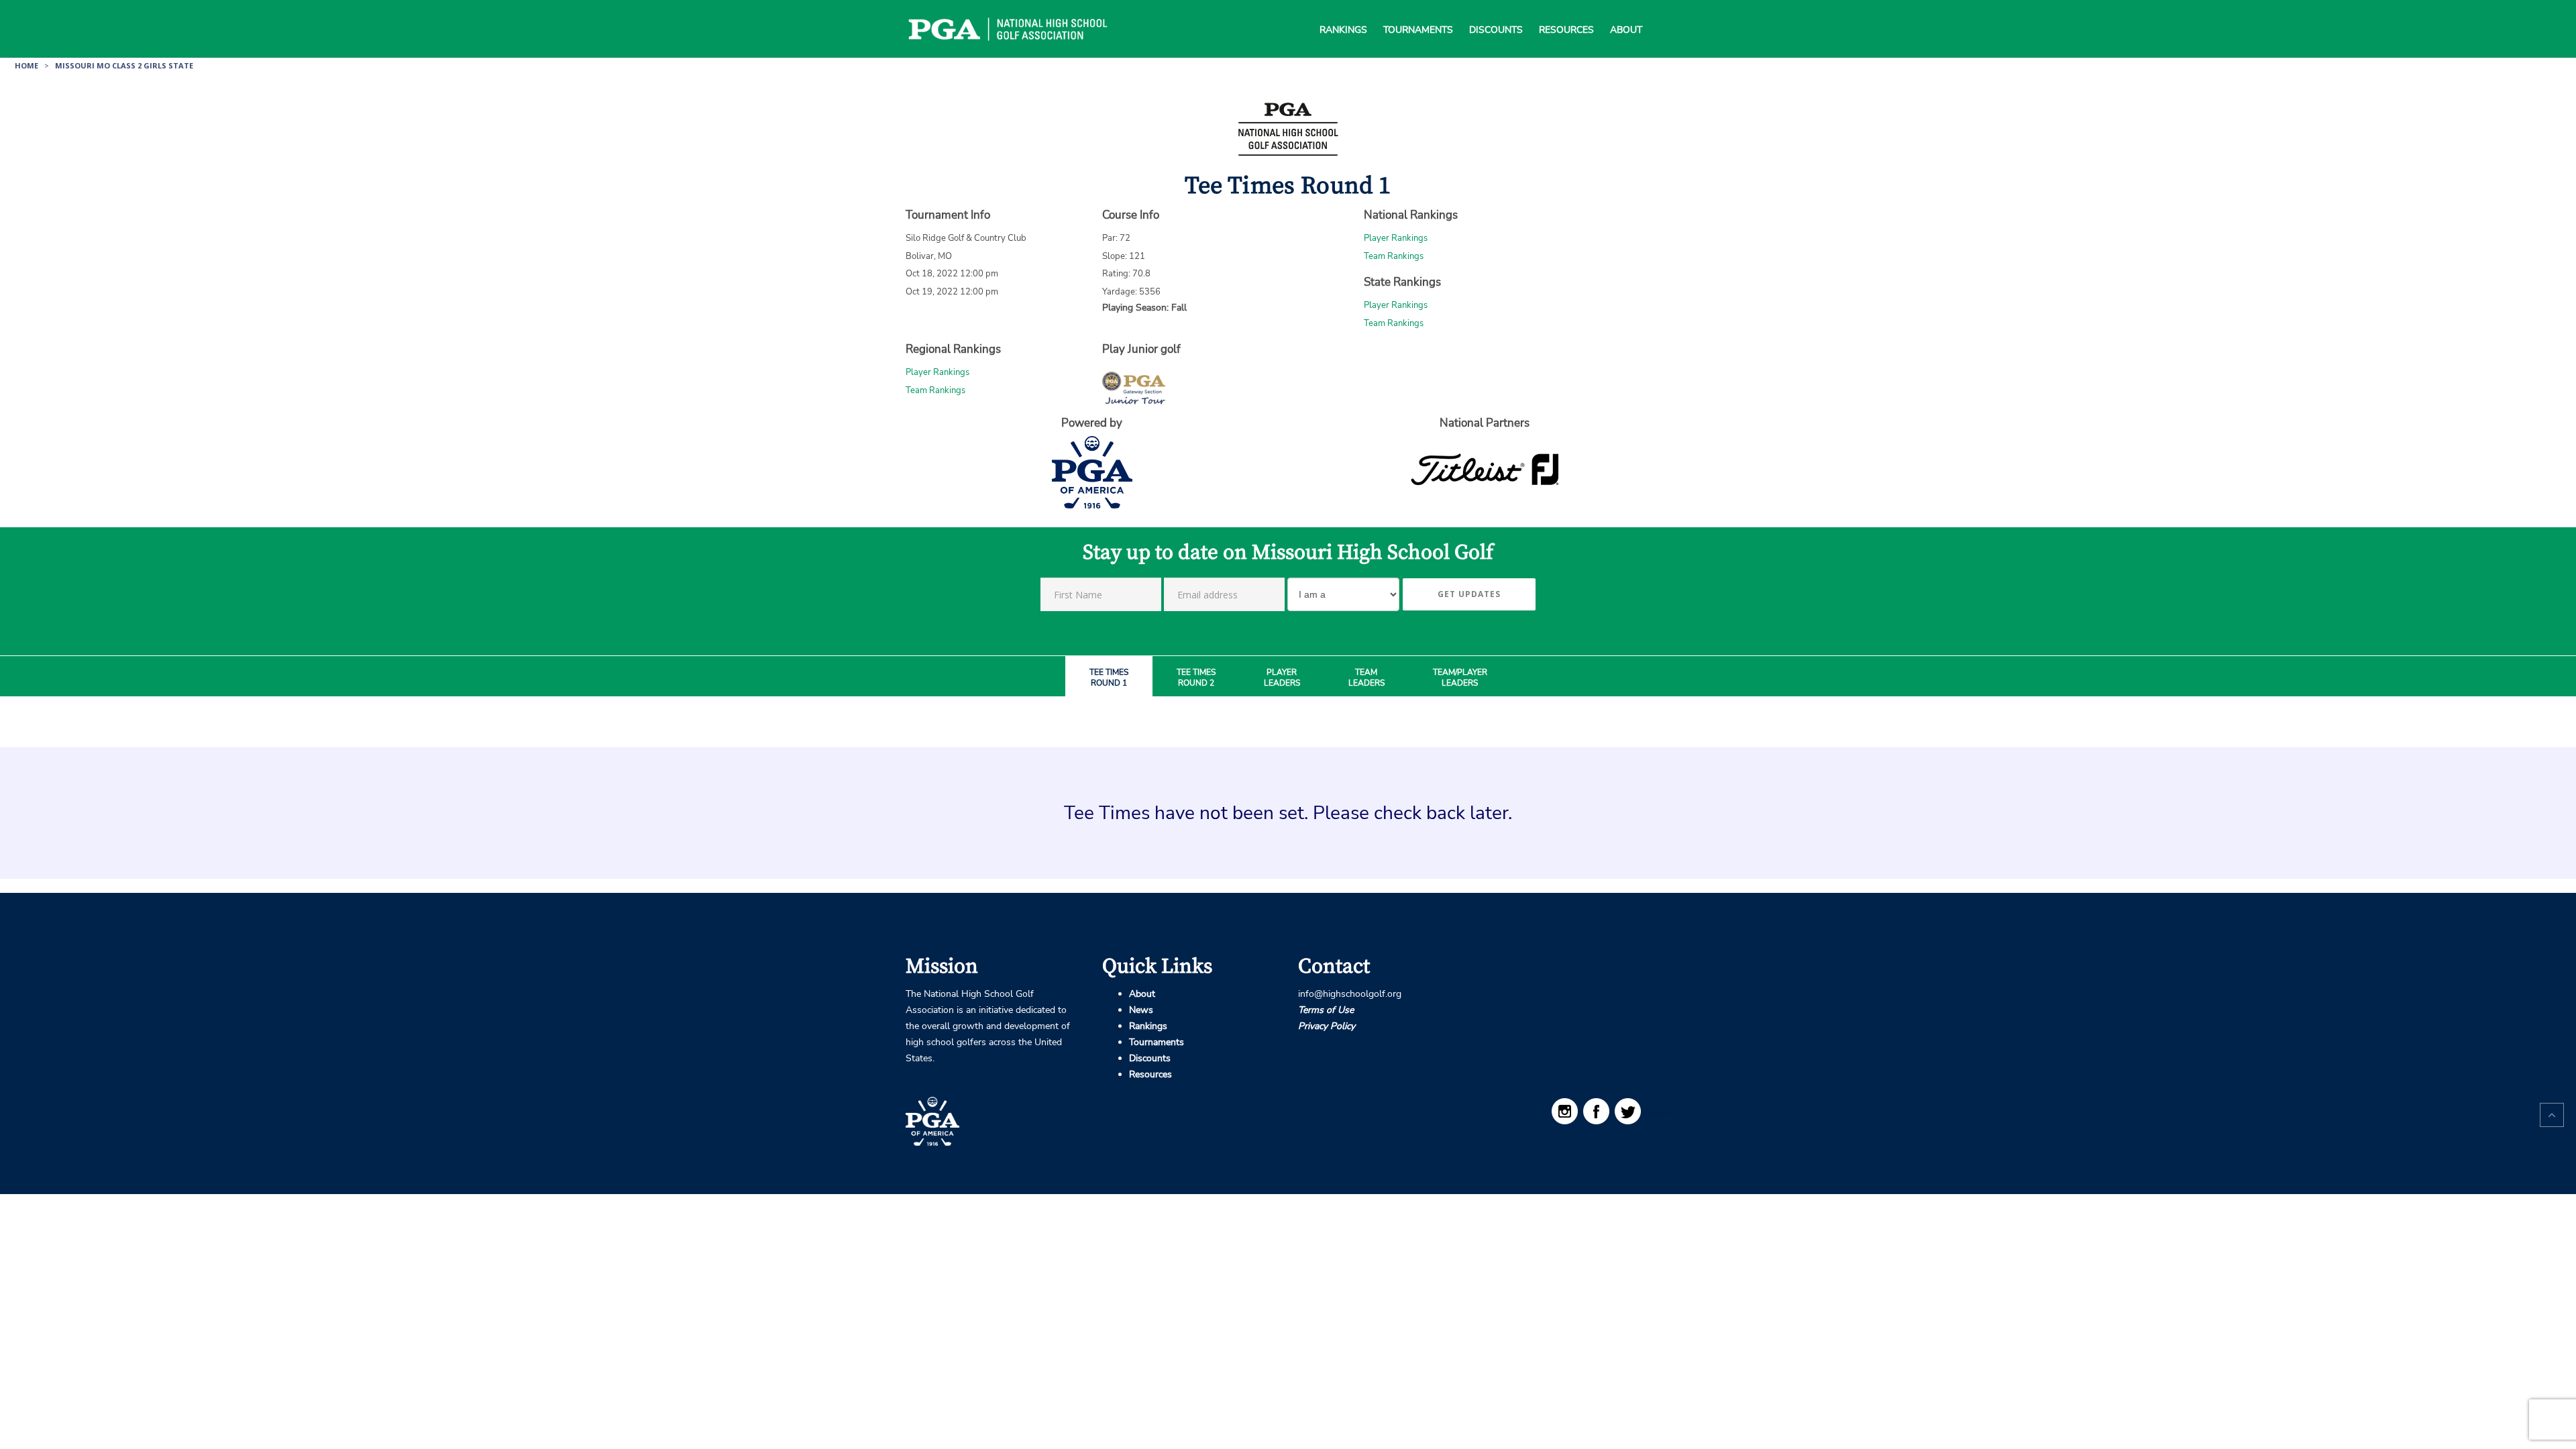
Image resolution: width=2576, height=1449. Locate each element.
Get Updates (1469, 594)
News (1141, 1010)
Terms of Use (1326, 1010)
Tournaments (1418, 13)
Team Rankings (1394, 256)
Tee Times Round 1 (1109, 678)
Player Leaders (1282, 678)
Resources (1566, 13)
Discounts (1496, 13)
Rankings (1343, 13)
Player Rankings (1396, 238)
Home (26, 65)
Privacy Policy (1327, 1026)
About (1626, 13)
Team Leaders (1366, 678)
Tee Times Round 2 (1196, 678)
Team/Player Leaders (1460, 678)
